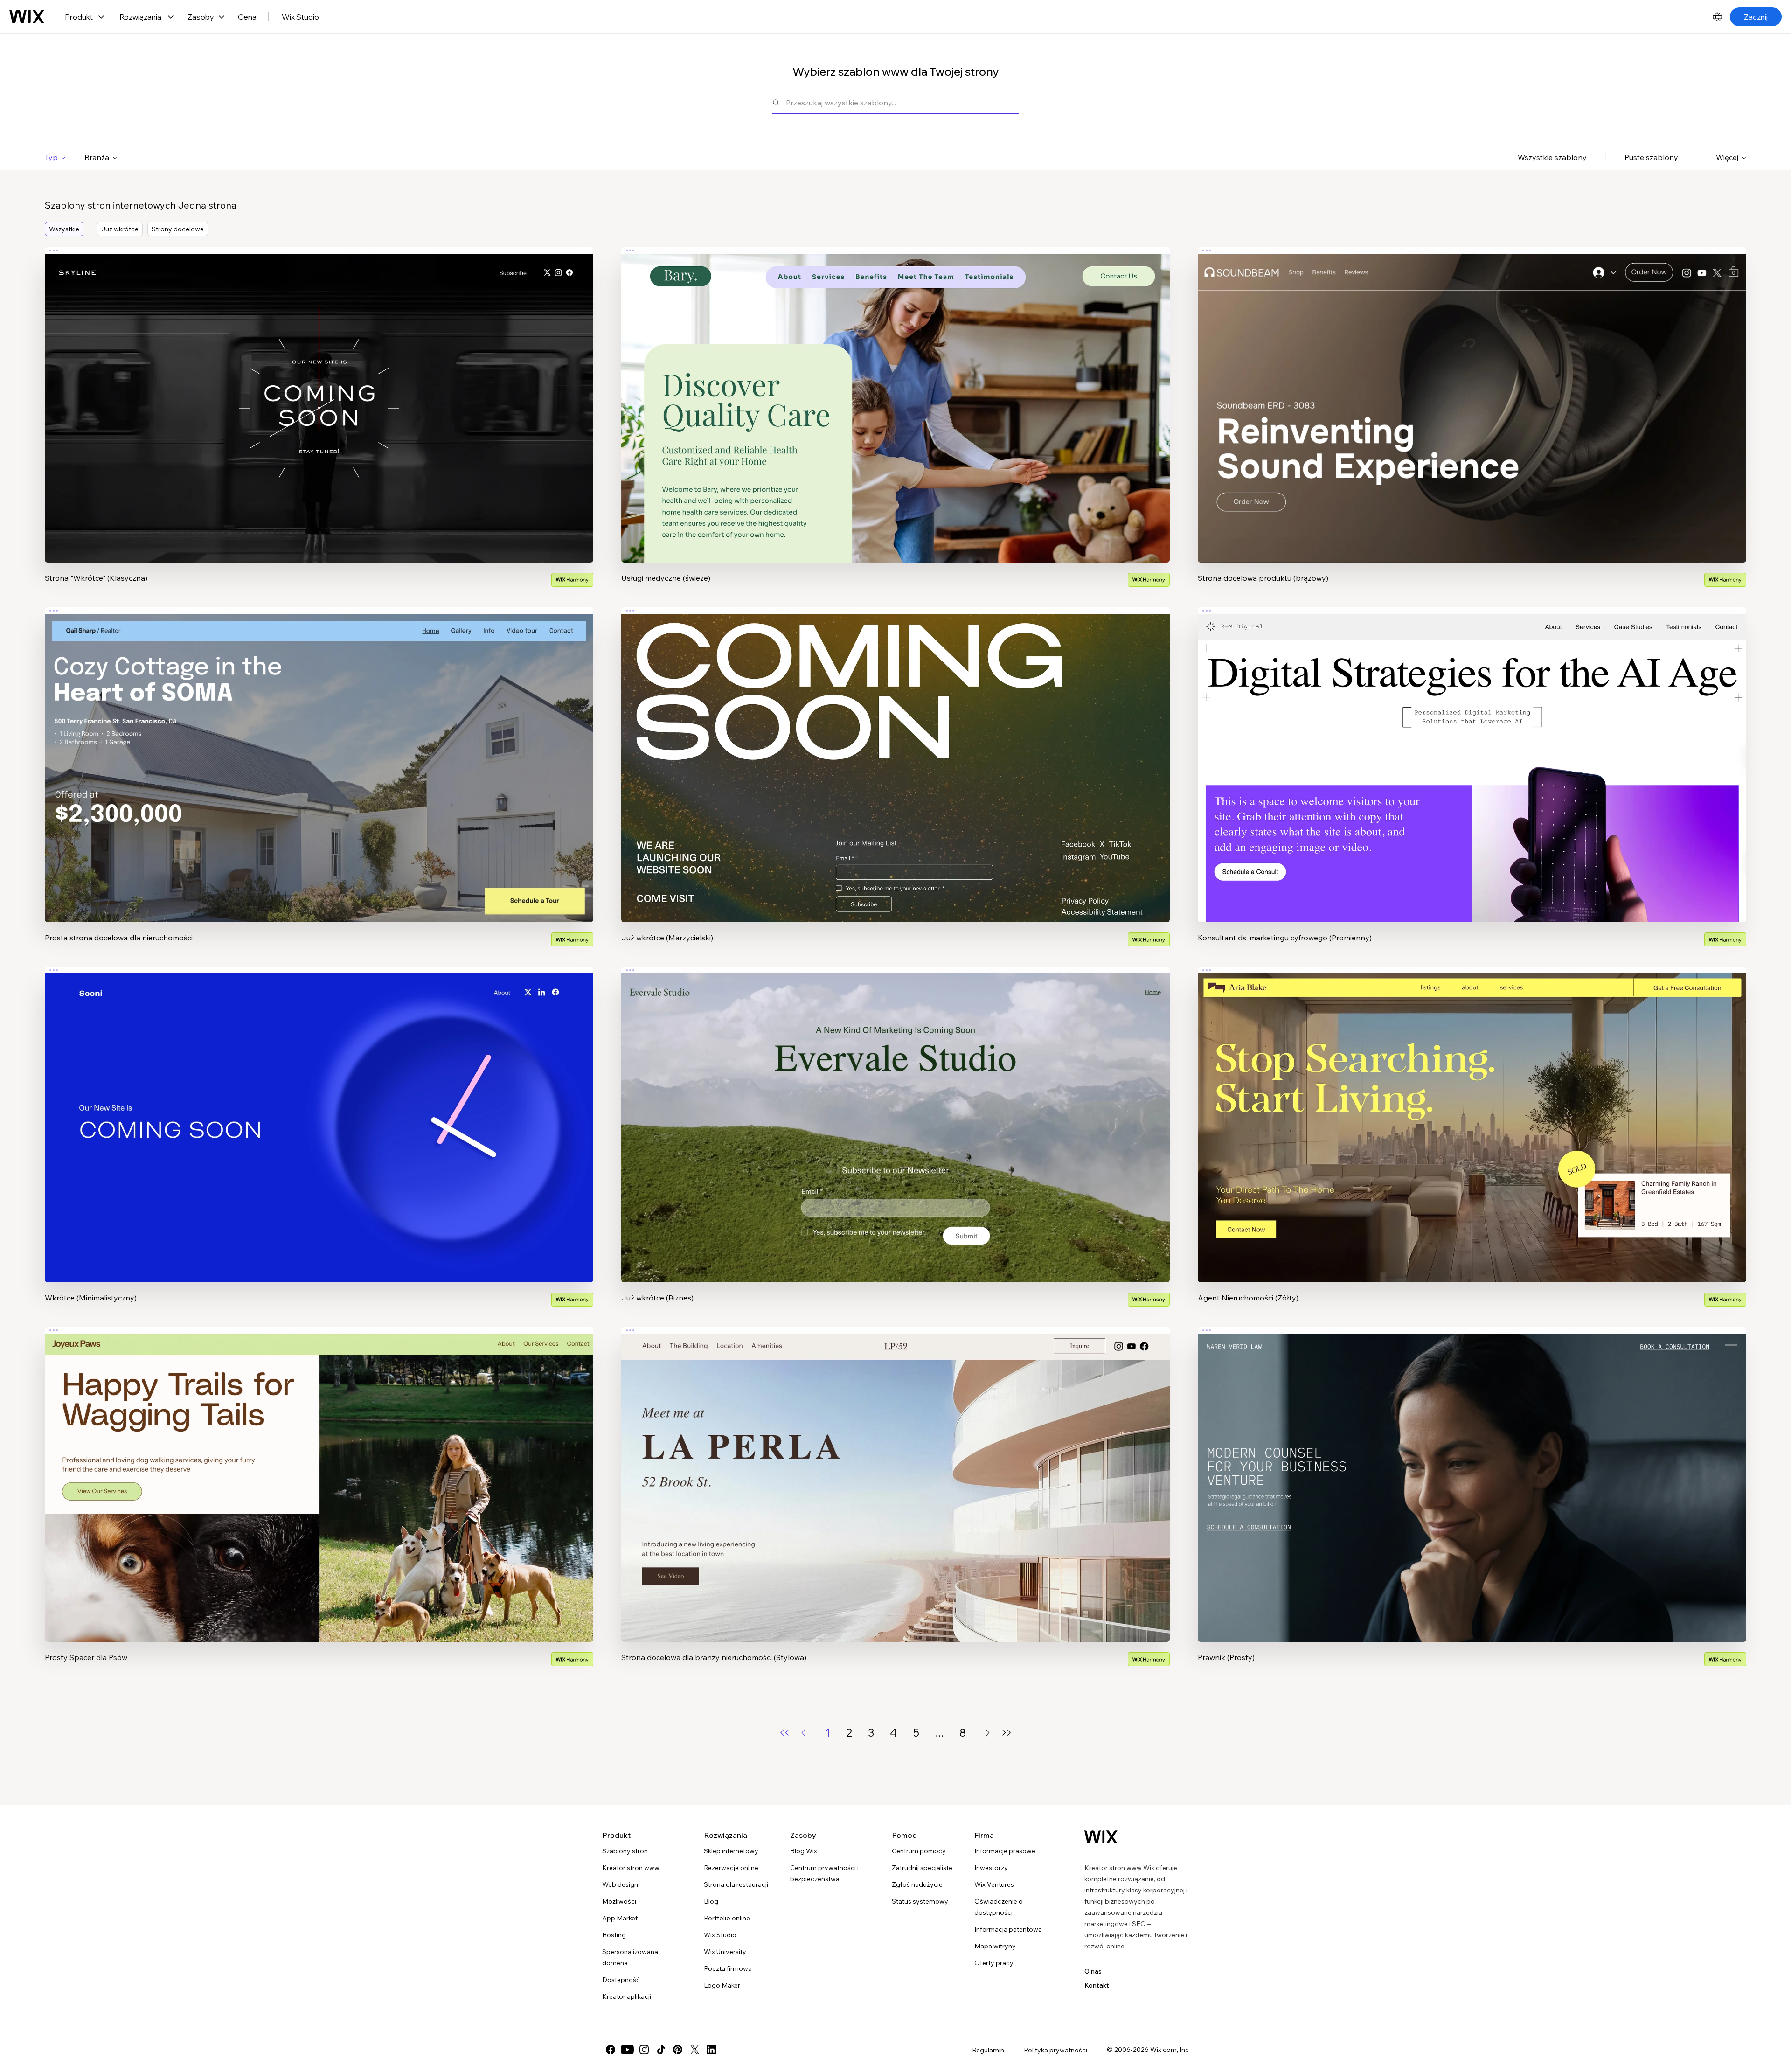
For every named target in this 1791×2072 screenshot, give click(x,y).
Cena (247, 17)
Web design (620, 1884)
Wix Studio (300, 17)
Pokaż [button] (319, 423)
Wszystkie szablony (1552, 157)
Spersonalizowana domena (630, 1957)
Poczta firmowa (728, 1968)
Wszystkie (64, 229)
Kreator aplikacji (627, 1996)
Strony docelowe (178, 229)
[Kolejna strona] (987, 1733)
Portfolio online (727, 1918)
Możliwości (619, 1901)
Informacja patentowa (1008, 1929)
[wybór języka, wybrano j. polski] (1717, 17)
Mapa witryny (995, 1946)
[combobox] (902, 102)
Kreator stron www (631, 1868)
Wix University (725, 1952)
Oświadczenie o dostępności (999, 1907)
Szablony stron (625, 1851)
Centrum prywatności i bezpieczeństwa (824, 1873)
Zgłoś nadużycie (917, 1884)
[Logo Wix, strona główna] (27, 17)
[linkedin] (711, 2050)
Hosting (614, 1935)
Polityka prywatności (1055, 2050)
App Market (620, 1918)
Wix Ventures (994, 1884)
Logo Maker (722, 1985)
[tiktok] (661, 2050)
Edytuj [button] (319, 397)
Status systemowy (920, 1901)
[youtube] (627, 2050)
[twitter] (694, 2050)
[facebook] (611, 2050)
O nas (1093, 1971)
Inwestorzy (991, 1868)
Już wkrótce (120, 229)
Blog (711, 1901)
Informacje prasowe (1005, 1851)
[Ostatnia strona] (1007, 1733)
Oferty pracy (994, 1963)
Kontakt (1097, 1985)
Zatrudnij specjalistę (922, 1868)
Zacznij (1756, 17)
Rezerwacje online (731, 1868)
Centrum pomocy (919, 1851)
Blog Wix (804, 1851)
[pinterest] (678, 2050)
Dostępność (621, 1980)
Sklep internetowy (731, 1851)
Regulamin (988, 2050)
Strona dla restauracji (736, 1884)
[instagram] (644, 2050)
